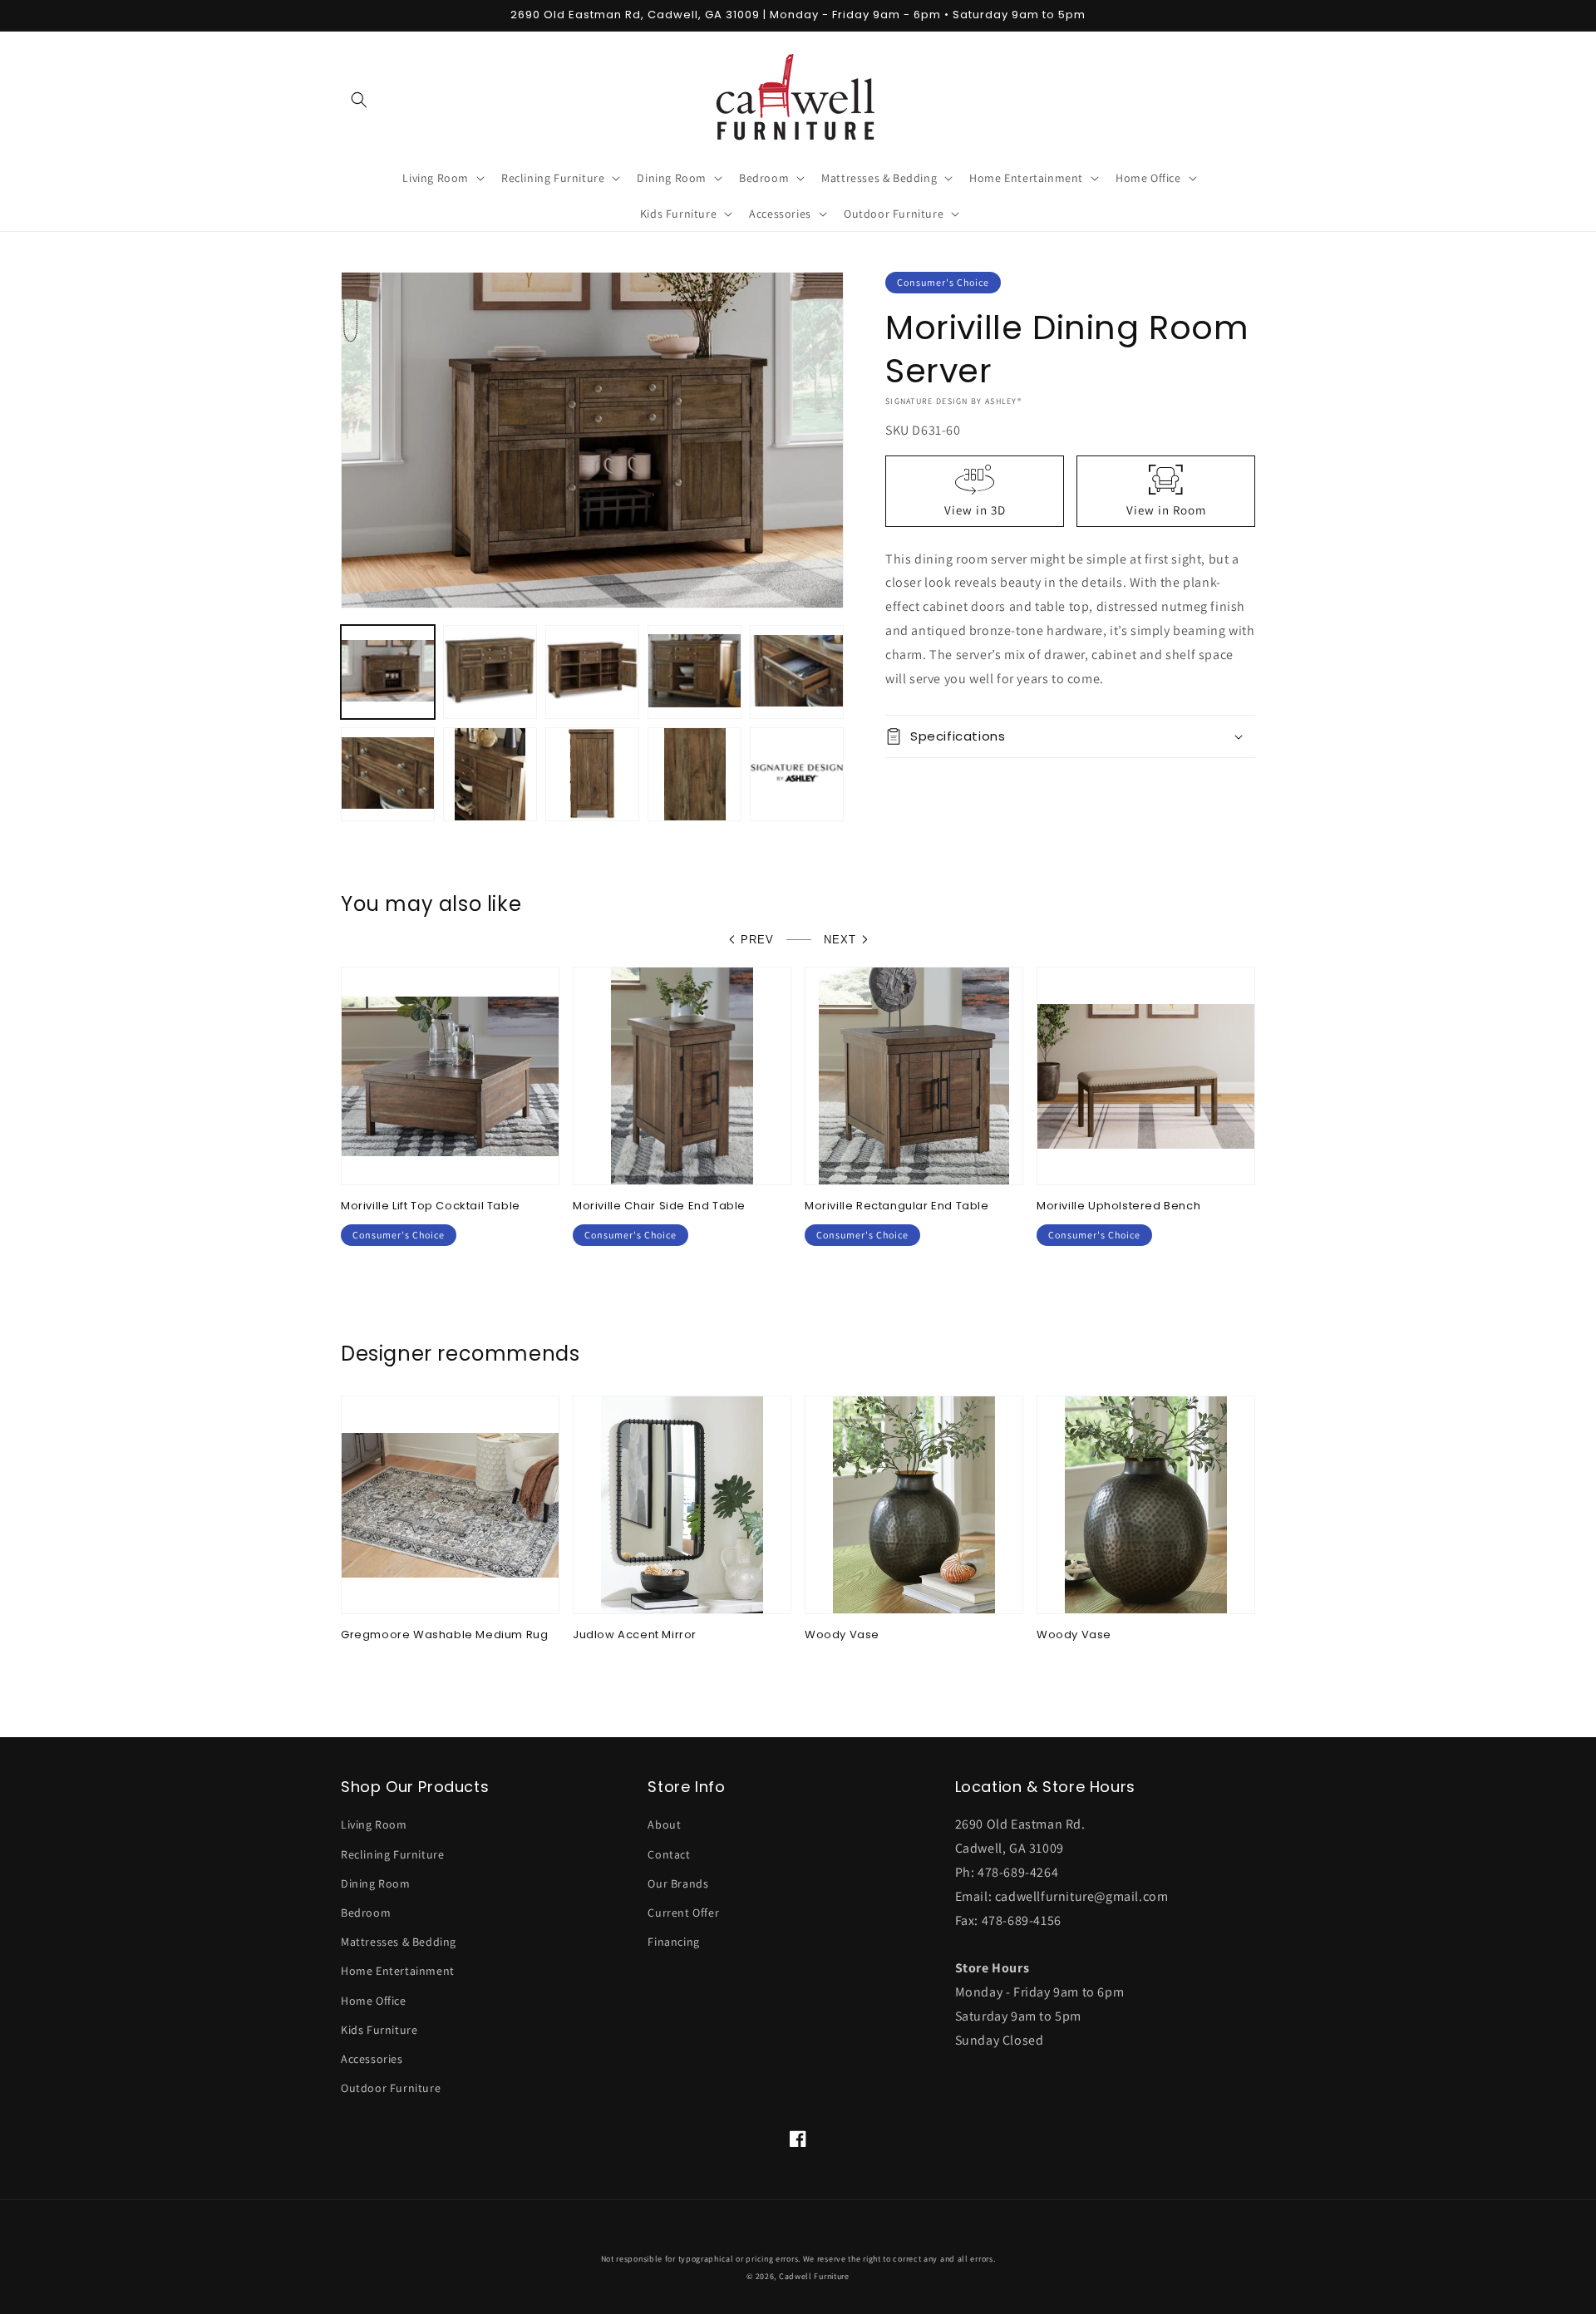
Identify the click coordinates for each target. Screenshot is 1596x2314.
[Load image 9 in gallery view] (695, 774)
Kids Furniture (379, 2030)
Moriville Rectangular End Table (897, 1206)
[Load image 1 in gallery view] (388, 672)
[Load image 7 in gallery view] (490, 774)
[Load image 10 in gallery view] (797, 774)
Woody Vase (842, 1635)
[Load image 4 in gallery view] (695, 672)
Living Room (374, 1824)
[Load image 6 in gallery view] (388, 774)
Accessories (372, 2059)
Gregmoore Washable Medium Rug (444, 1635)
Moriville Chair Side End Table (659, 1206)
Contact (669, 1854)
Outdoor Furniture (391, 2088)
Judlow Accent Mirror (635, 1635)
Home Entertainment (398, 1971)
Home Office (374, 2001)
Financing (673, 1942)
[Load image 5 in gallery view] (797, 672)
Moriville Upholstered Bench (1118, 1206)
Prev (757, 940)
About (664, 1824)
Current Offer (683, 1913)
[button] (359, 100)
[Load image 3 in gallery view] (592, 672)
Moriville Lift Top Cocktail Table (431, 1206)
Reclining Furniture (392, 1854)
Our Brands (678, 1883)
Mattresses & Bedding (399, 1942)
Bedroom (366, 1913)
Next (840, 940)
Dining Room (376, 1883)
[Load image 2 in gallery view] (490, 672)
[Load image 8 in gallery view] (592, 774)
